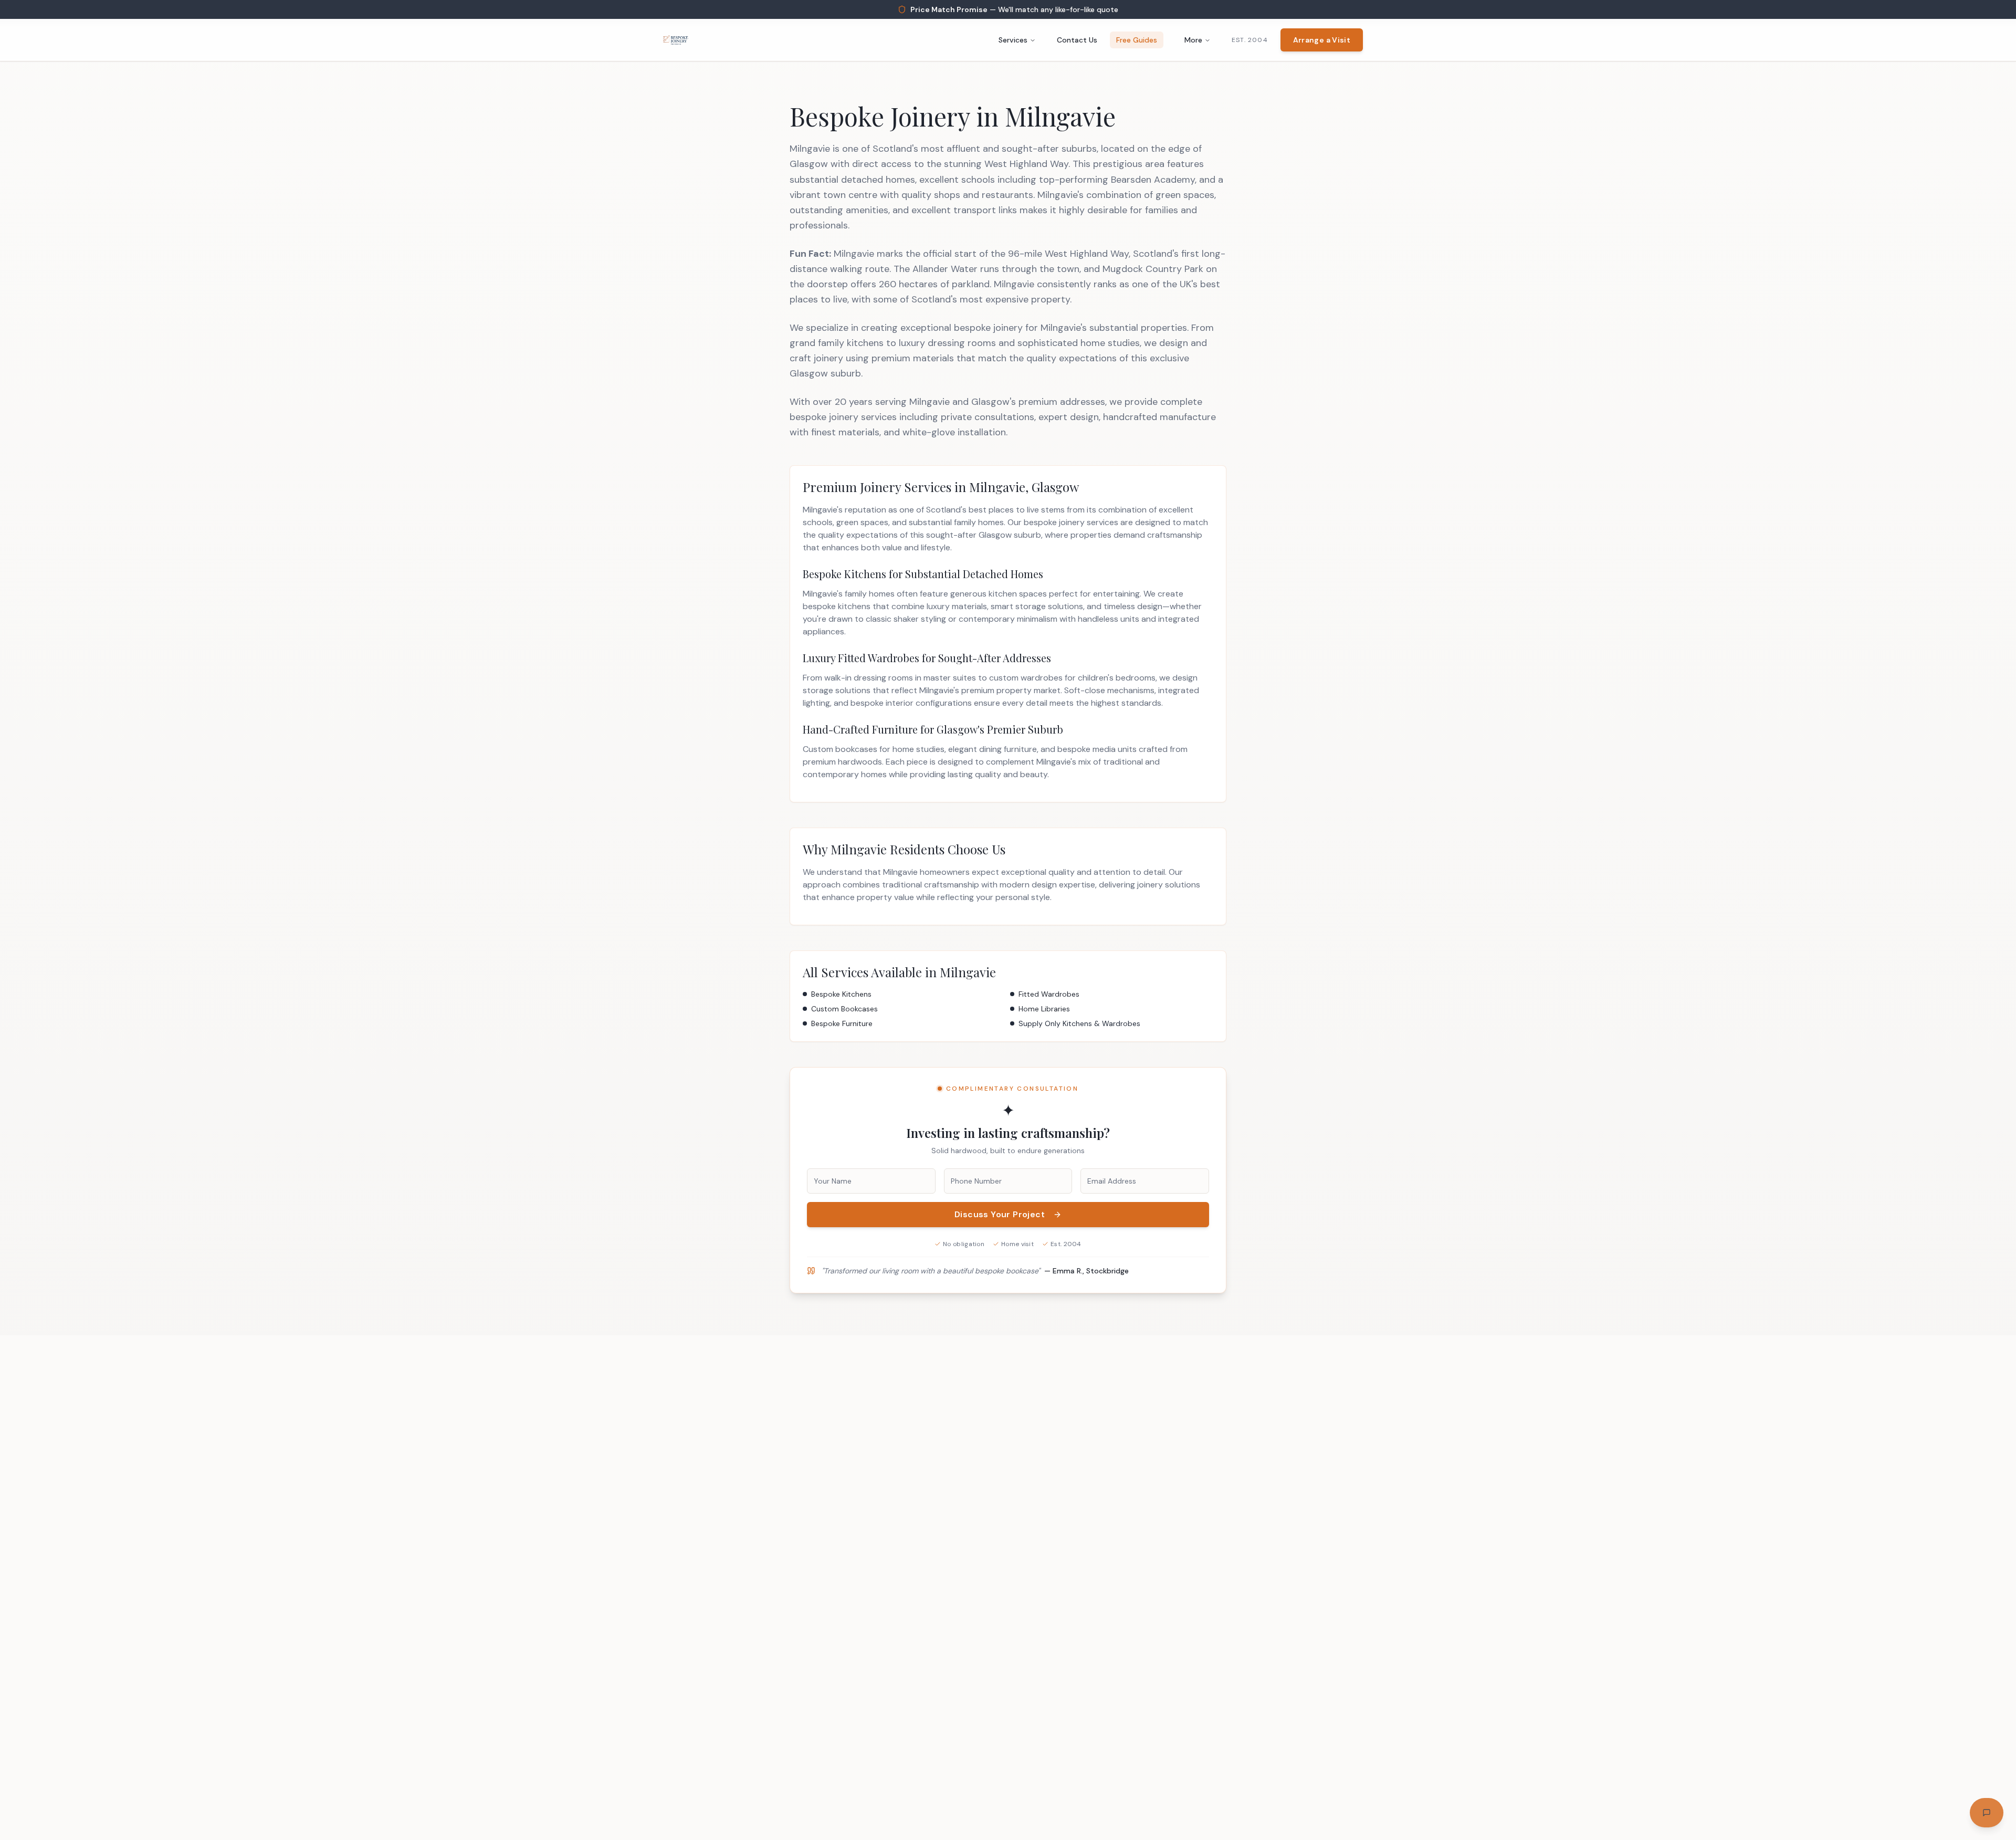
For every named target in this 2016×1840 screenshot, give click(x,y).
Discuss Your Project (1000, 1214)
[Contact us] (1987, 1813)
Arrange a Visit (1322, 40)
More (1193, 40)
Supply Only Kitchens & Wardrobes (1079, 1023)
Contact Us (1077, 40)
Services (1013, 40)
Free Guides (1137, 40)
